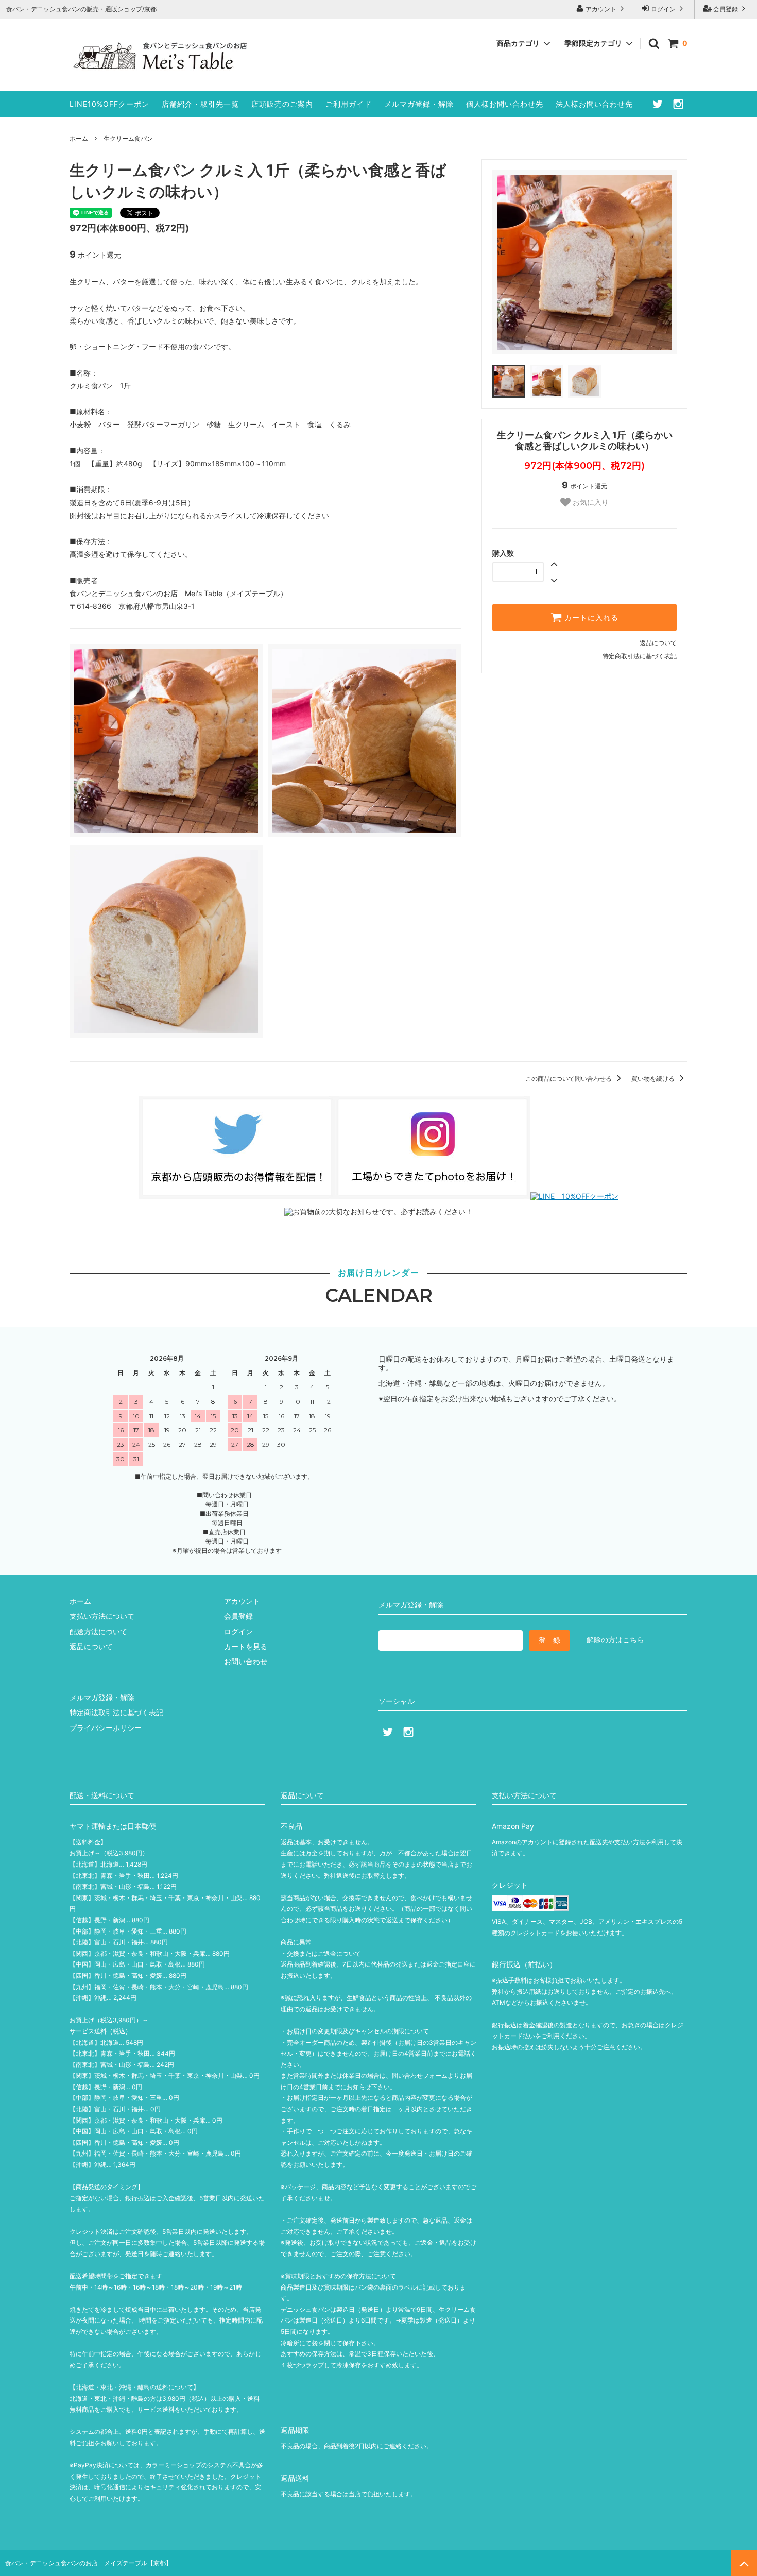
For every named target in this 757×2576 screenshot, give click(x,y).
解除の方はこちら (615, 1640)
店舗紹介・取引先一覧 (200, 104)
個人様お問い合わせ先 (505, 104)
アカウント (601, 9)
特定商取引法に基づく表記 (640, 656)
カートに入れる (590, 618)
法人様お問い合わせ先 (594, 104)
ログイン (663, 9)
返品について (658, 643)
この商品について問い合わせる (569, 1079)
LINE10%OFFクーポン (109, 104)
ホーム (79, 138)
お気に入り (590, 502)
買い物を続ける (654, 1079)
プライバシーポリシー (106, 1728)
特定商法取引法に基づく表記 (116, 1712)
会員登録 (726, 9)
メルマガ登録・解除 (419, 104)
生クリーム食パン (128, 138)
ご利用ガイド (349, 104)
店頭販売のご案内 (282, 104)
